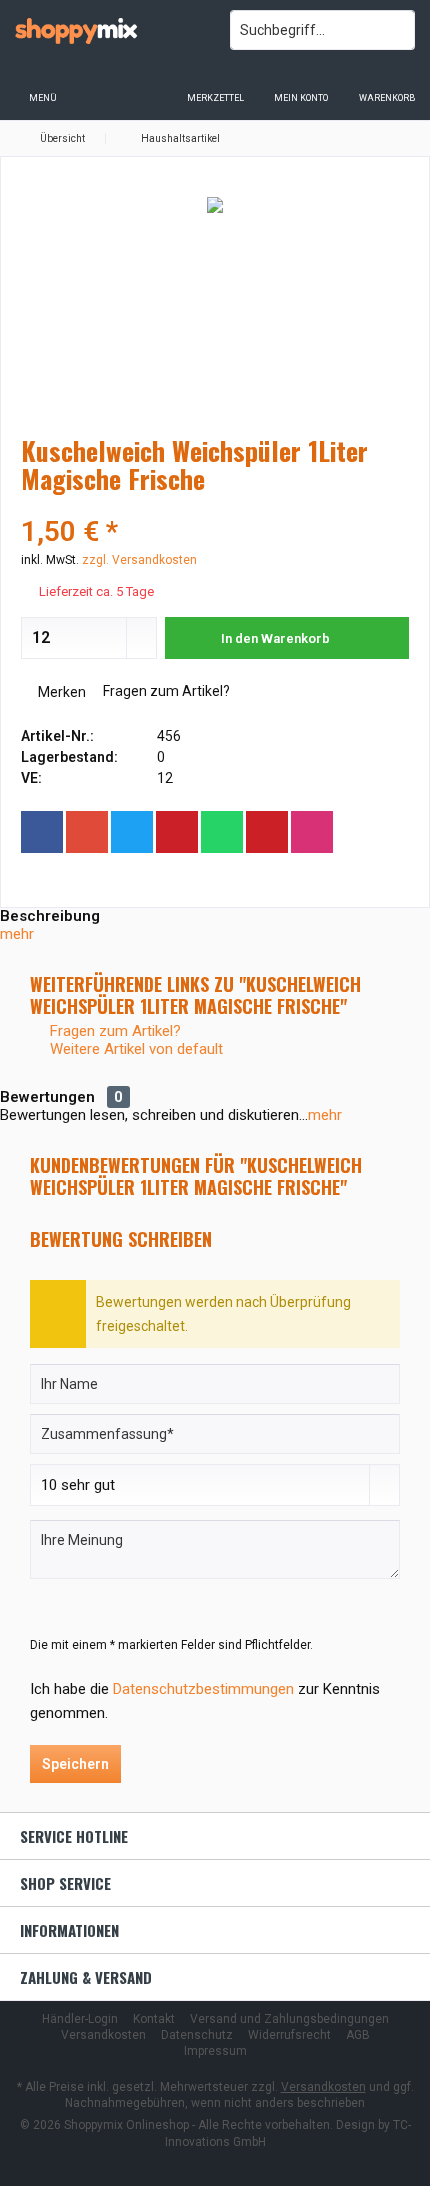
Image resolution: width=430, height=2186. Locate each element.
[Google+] (87, 832)
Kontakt (154, 2019)
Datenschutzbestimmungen (203, 1689)
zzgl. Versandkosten (139, 560)
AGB (358, 2035)
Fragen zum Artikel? (165, 691)
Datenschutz (197, 2035)
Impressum (215, 2051)
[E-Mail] (267, 832)
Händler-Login (80, 2019)
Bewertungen (47, 1097)
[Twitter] (132, 832)
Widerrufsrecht (289, 2035)
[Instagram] (312, 832)
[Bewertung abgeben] (215, 505)
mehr (17, 934)
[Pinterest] (177, 832)
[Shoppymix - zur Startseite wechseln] (107, 30)
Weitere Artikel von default (134, 1049)
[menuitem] (387, 85)
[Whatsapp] (222, 832)
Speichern (75, 1764)
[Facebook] (42, 832)
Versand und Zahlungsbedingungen (289, 2019)
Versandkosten (103, 2035)
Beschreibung (50, 916)
